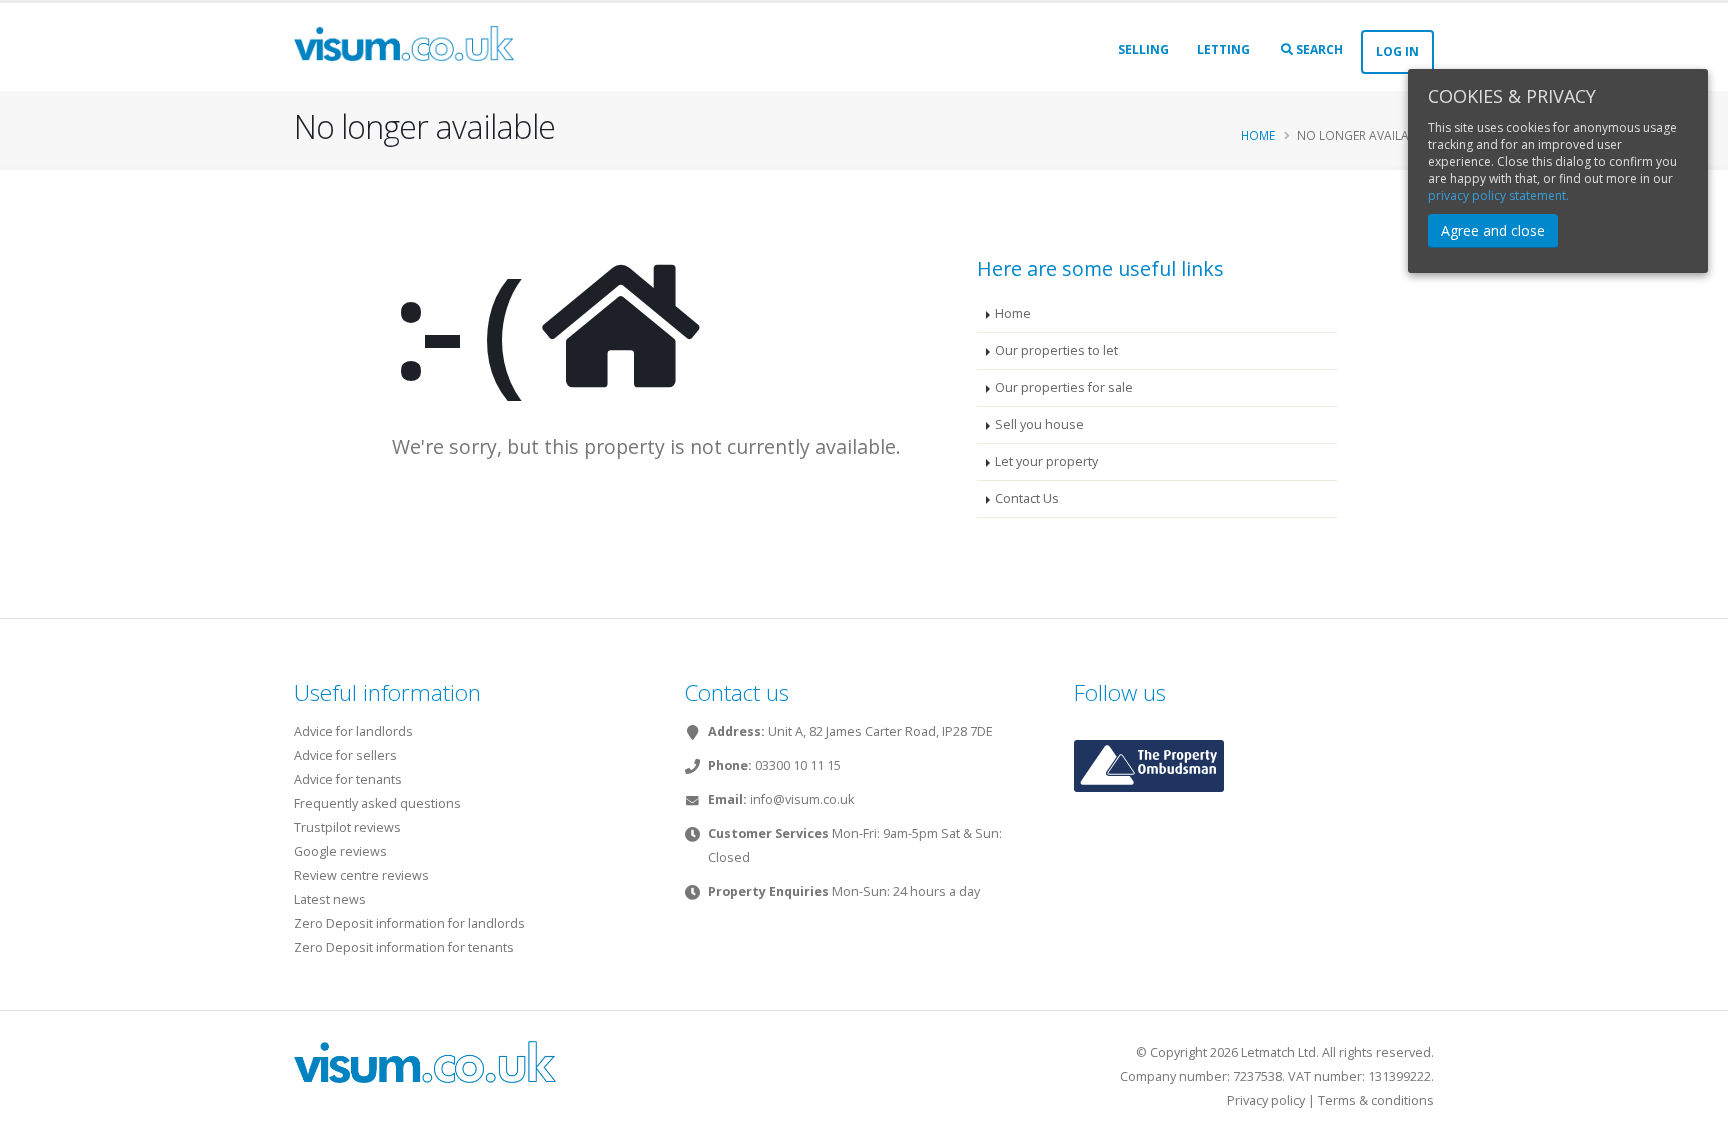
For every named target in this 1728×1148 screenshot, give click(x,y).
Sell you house (1039, 424)
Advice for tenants (348, 779)
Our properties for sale (1064, 387)
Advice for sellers (345, 755)
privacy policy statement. (1498, 195)
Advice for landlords (353, 731)
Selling (1143, 49)
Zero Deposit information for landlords (409, 923)
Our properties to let (1056, 350)
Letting (1223, 49)
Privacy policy (1266, 1100)
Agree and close (1493, 230)
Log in (1397, 51)
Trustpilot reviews (347, 827)
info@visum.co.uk (802, 799)
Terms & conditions (1376, 1100)
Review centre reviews (361, 875)
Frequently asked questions (377, 803)
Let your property (1046, 461)
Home (1258, 135)
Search (1318, 49)
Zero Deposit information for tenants (404, 947)
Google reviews (340, 851)
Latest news (330, 899)
